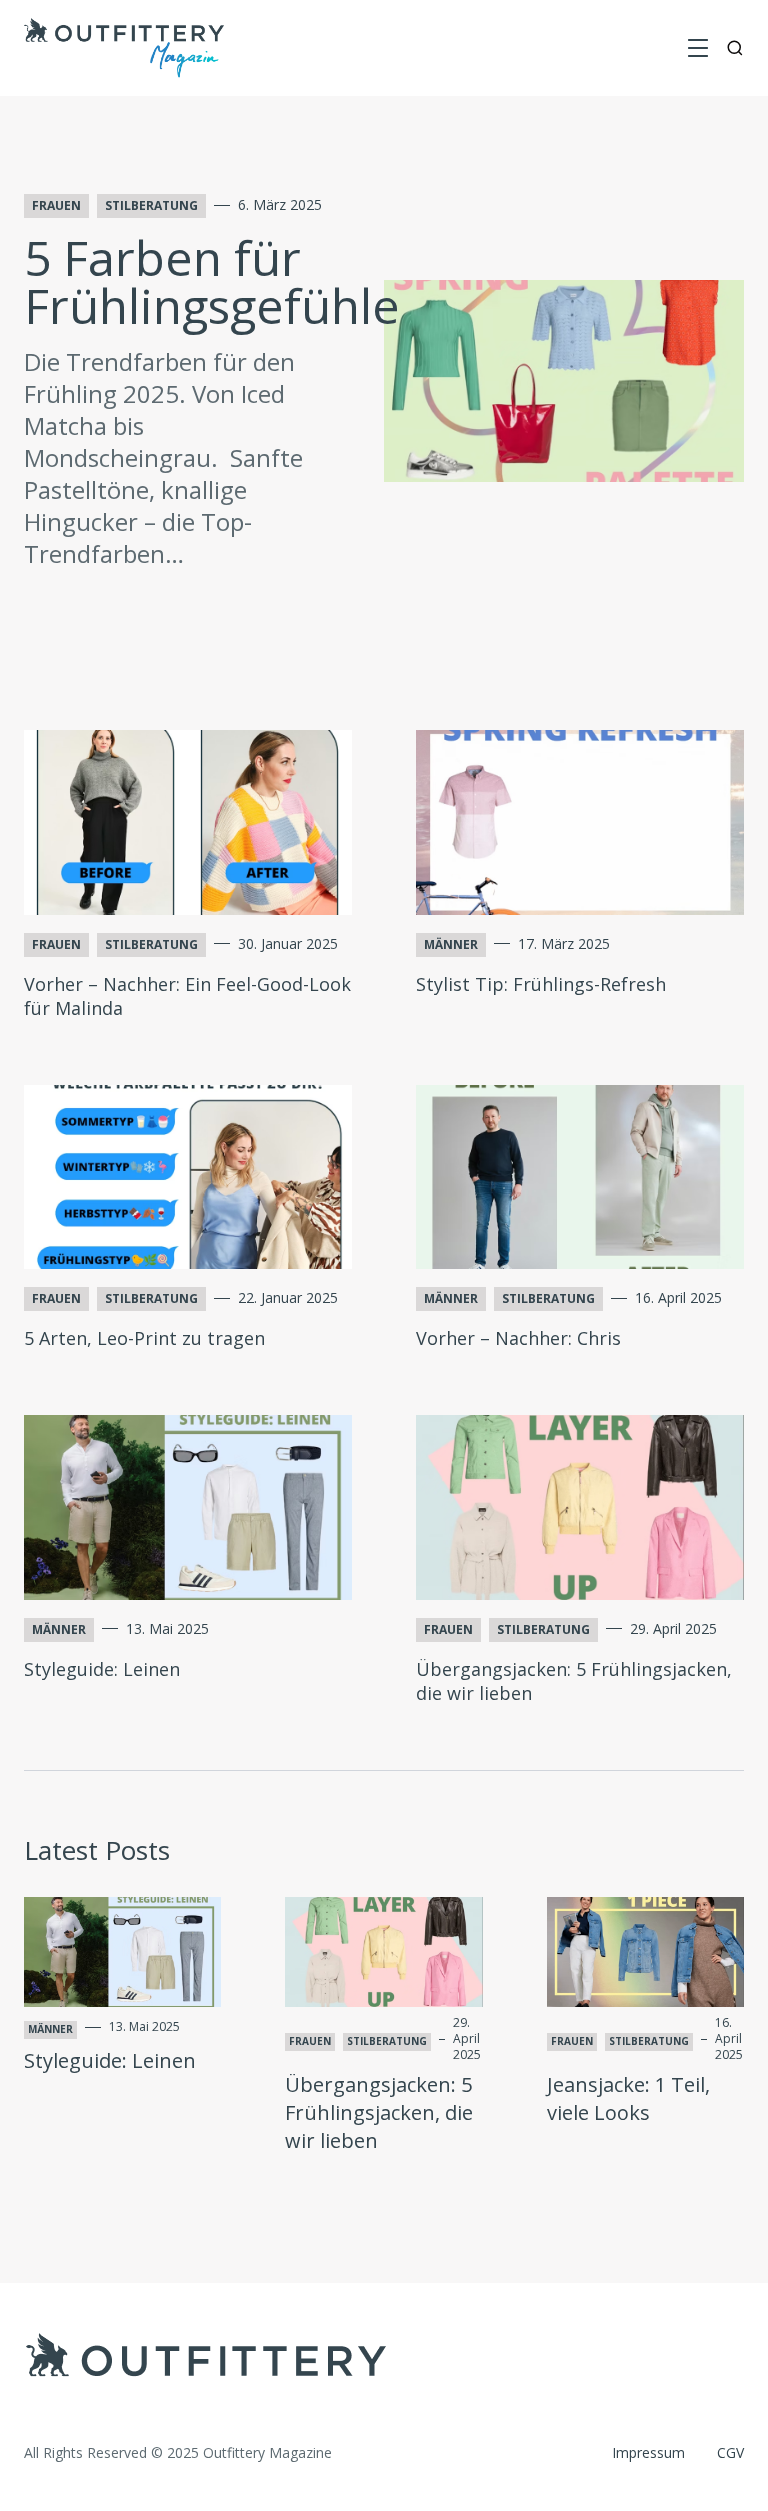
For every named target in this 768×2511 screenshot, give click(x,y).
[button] (698, 48)
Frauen (56, 205)
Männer (451, 944)
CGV (730, 2452)
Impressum (648, 2452)
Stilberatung (151, 205)
